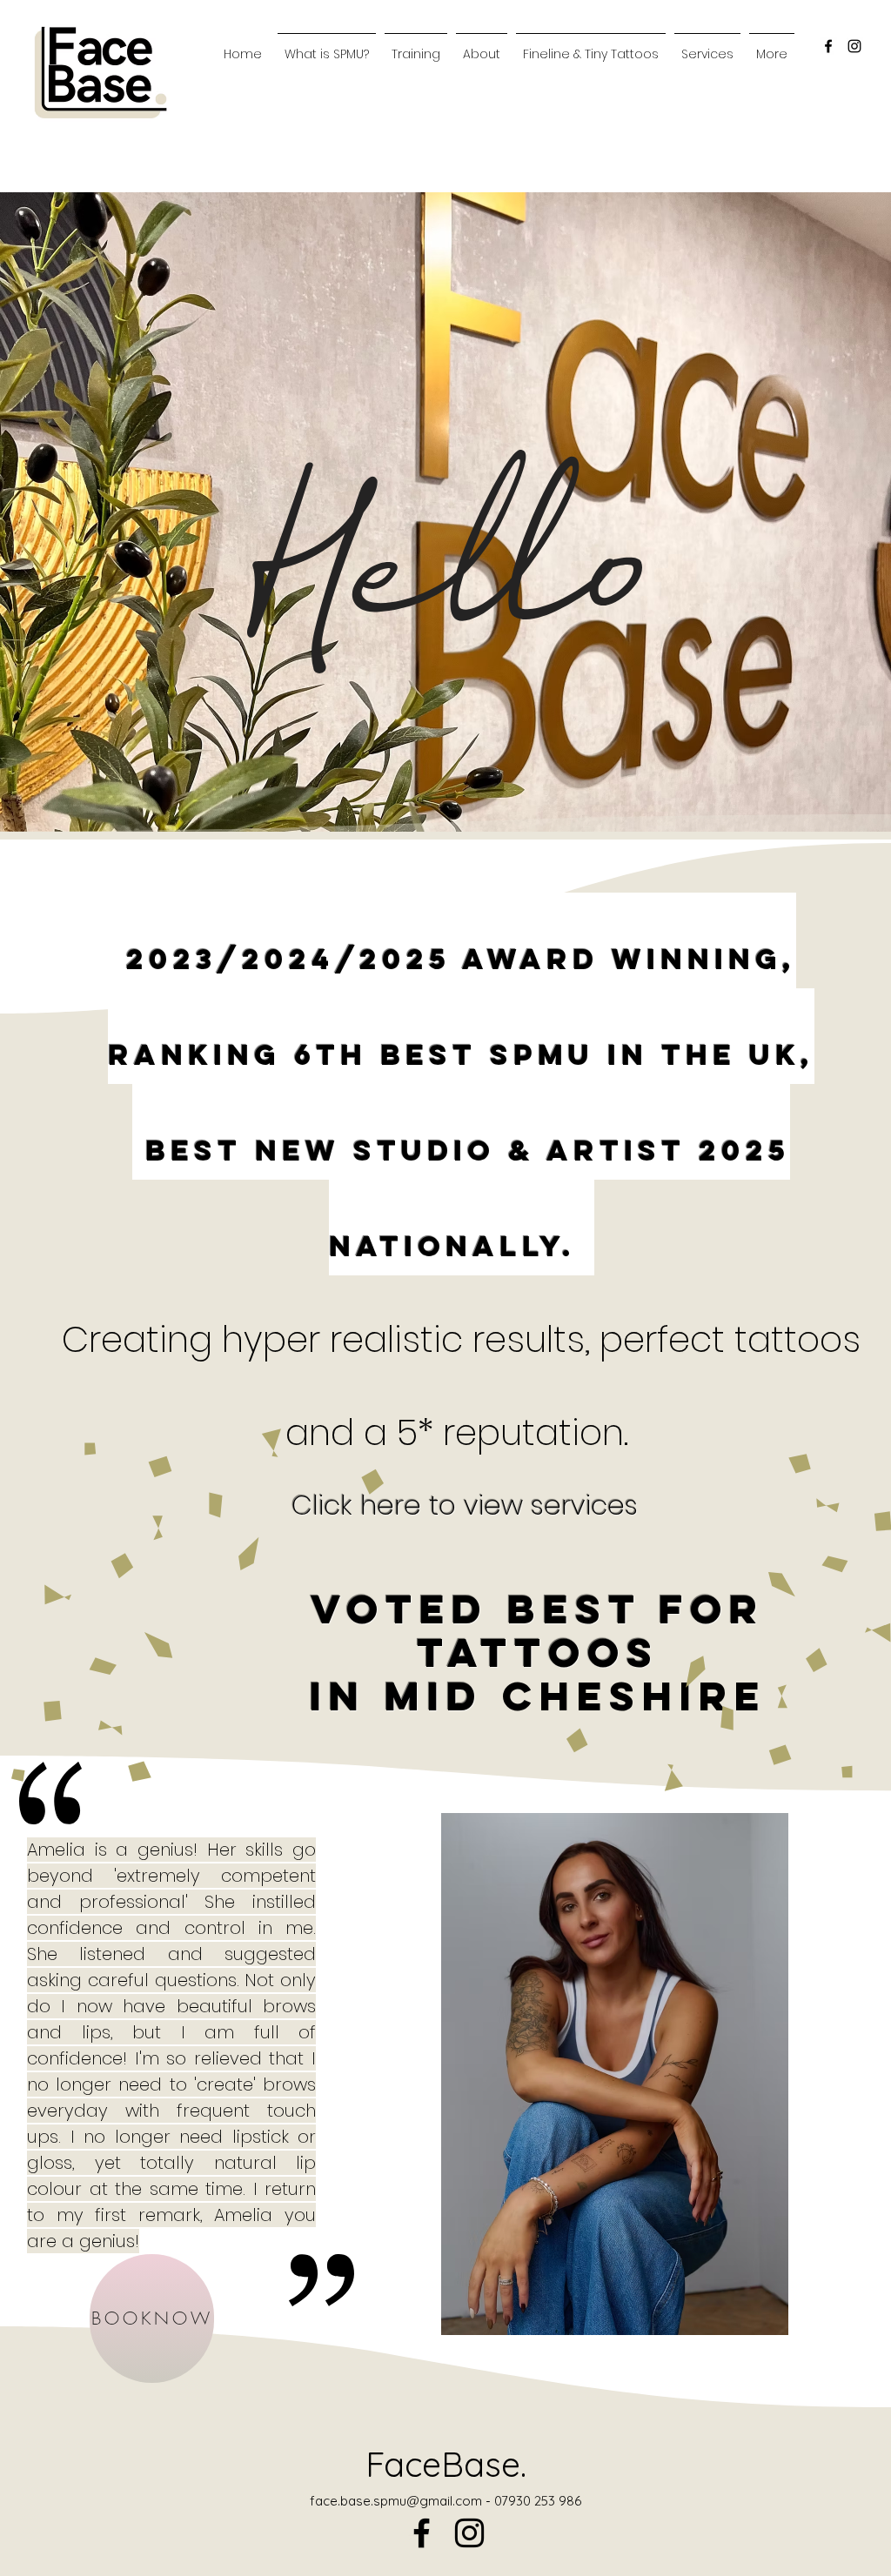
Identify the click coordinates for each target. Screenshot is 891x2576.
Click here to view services (465, 1505)
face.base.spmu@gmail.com (396, 2501)
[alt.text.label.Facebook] (828, 46)
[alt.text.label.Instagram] (854, 46)
